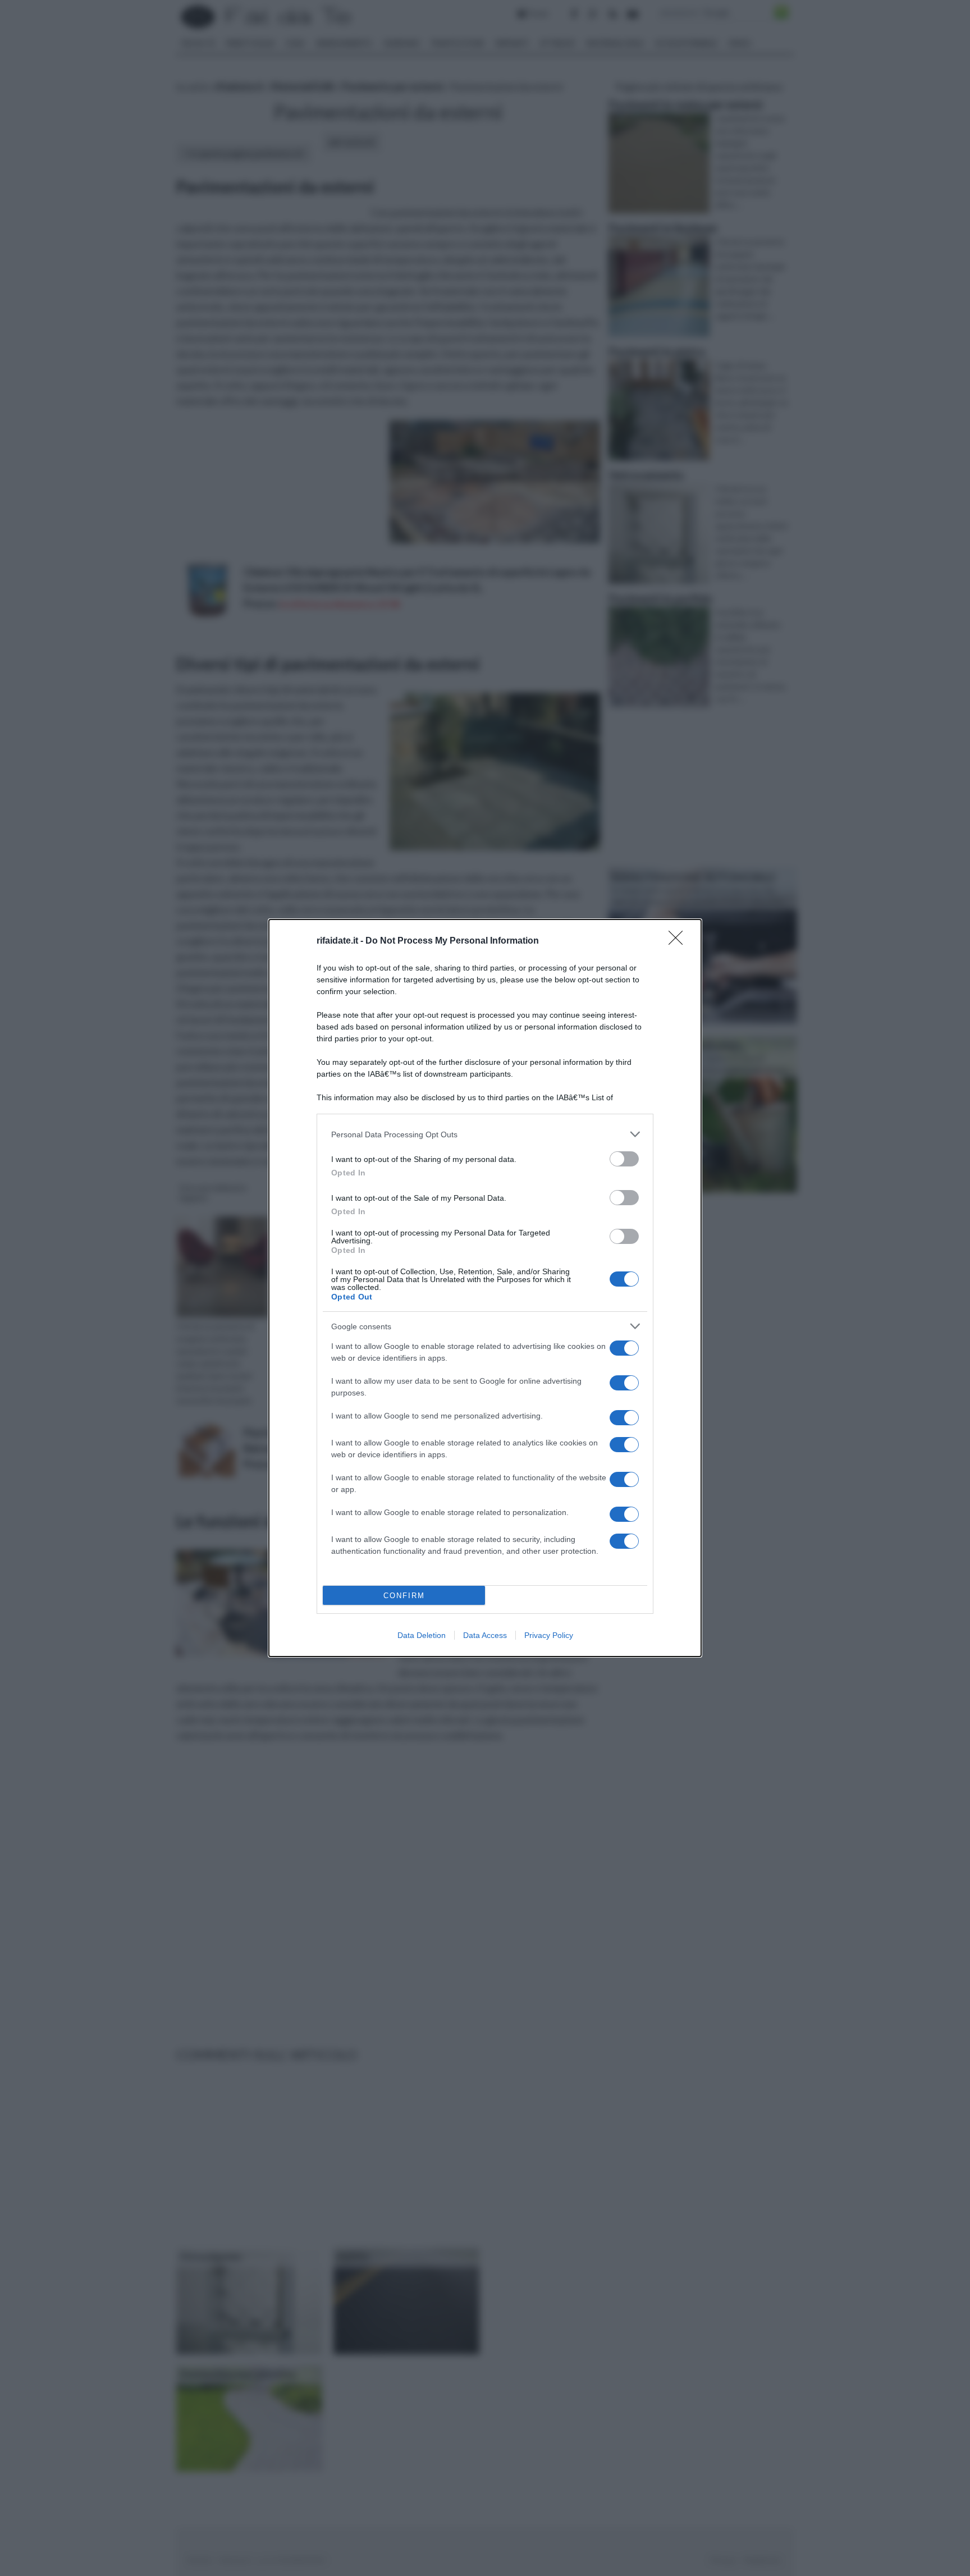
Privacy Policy (549, 1635)
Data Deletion (422, 1635)
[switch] (624, 1159)
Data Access (485, 1635)
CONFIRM (404, 1596)
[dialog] (485, 1288)
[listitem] (485, 1134)
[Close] (679, 941)
